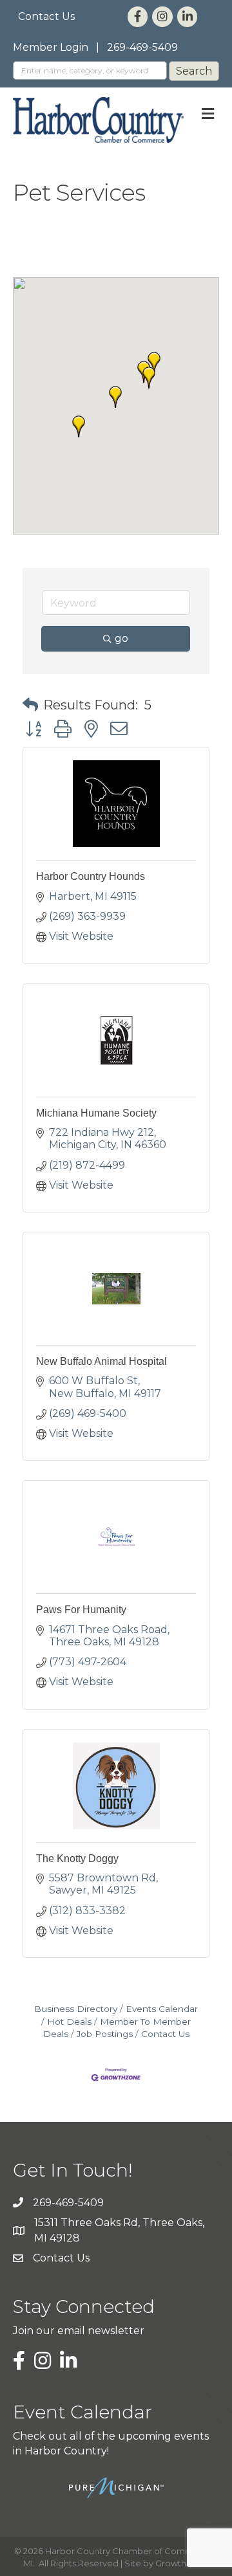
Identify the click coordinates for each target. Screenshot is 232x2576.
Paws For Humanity (81, 1610)
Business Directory (76, 2009)
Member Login (51, 47)
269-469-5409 (142, 47)
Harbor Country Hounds (91, 876)
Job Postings (105, 2034)
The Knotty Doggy (77, 1859)
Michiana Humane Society (96, 1113)
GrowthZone (182, 2563)
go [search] (121, 638)
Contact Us (46, 16)
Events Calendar (162, 2009)
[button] (79, 426)
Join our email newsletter (79, 2331)
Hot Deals (69, 2022)
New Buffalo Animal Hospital (101, 1361)
